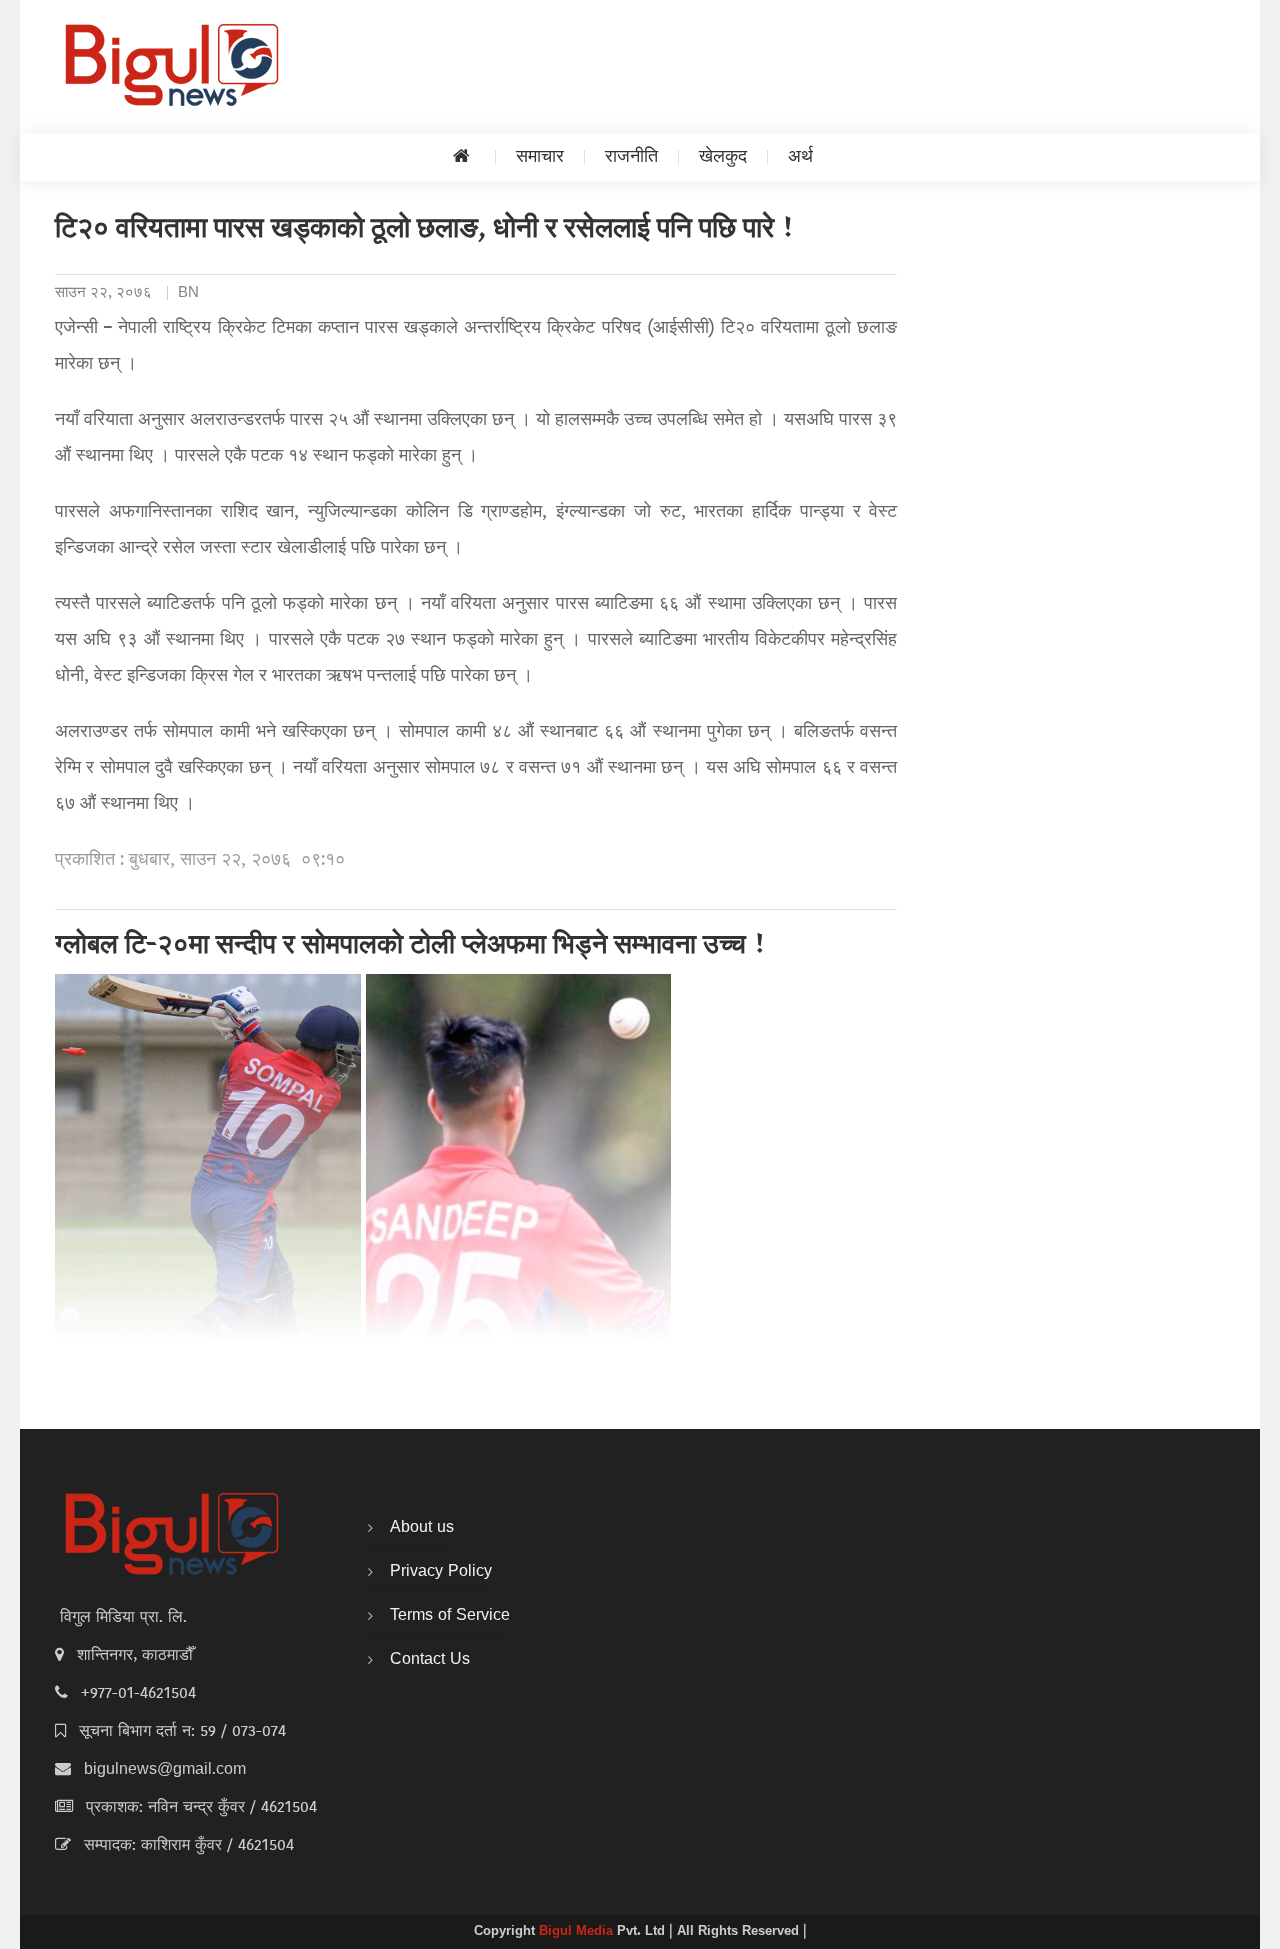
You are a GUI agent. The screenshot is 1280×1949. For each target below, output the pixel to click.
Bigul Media (578, 1932)
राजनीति (631, 157)
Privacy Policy (441, 1572)
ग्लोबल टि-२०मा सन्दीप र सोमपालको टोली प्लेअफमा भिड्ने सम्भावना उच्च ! (411, 947)
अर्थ (800, 157)
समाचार (540, 157)
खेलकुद (723, 157)
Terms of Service (450, 1616)
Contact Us (430, 1660)
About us (422, 1528)
